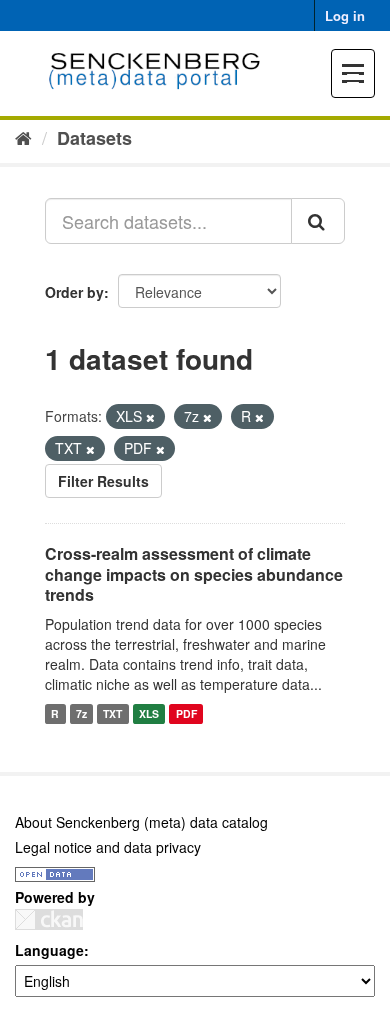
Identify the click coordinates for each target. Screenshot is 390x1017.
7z (81, 713)
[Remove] (150, 417)
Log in (345, 15)
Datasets (94, 138)
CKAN (49, 919)
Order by (74, 292)
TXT (112, 713)
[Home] (23, 137)
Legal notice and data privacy (108, 847)
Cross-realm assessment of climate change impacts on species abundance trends (194, 574)
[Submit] (318, 221)
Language (49, 950)
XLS (149, 713)
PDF (186, 713)
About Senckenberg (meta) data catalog (141, 822)
